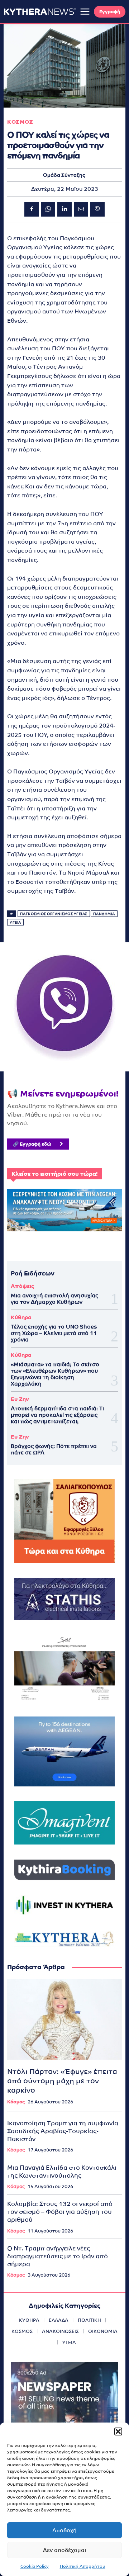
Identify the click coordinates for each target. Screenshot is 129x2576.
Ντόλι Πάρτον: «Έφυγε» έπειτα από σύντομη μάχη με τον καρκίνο (62, 2081)
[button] (118, 2431)
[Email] (81, 209)
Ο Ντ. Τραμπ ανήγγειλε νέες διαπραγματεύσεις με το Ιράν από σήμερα (58, 2256)
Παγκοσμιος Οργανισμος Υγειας (54, 914)
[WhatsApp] (48, 209)
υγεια (15, 922)
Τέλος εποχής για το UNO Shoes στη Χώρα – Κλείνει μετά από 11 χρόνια (54, 1333)
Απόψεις (22, 1286)
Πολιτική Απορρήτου (83, 2566)
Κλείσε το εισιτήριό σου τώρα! (54, 1174)
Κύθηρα (21, 1317)
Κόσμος (16, 2102)
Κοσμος (20, 122)
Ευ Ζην (20, 1399)
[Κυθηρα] (40, 11)
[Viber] (97, 209)
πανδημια (104, 914)
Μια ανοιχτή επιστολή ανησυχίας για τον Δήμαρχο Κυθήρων (54, 1299)
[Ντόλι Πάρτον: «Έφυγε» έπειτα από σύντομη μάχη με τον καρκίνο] (64, 2019)
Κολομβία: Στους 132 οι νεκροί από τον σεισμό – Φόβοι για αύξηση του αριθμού (60, 2212)
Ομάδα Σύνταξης (64, 175)
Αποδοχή (64, 2530)
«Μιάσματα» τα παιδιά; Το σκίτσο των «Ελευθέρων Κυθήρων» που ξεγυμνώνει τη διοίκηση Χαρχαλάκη (55, 1374)
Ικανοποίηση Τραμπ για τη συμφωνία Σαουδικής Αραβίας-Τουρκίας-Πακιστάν (63, 2131)
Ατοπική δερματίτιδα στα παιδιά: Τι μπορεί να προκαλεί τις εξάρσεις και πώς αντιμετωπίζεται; (57, 1415)
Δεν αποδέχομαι (64, 2550)
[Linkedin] (64, 209)
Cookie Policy (35, 2566)
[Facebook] (32, 209)
